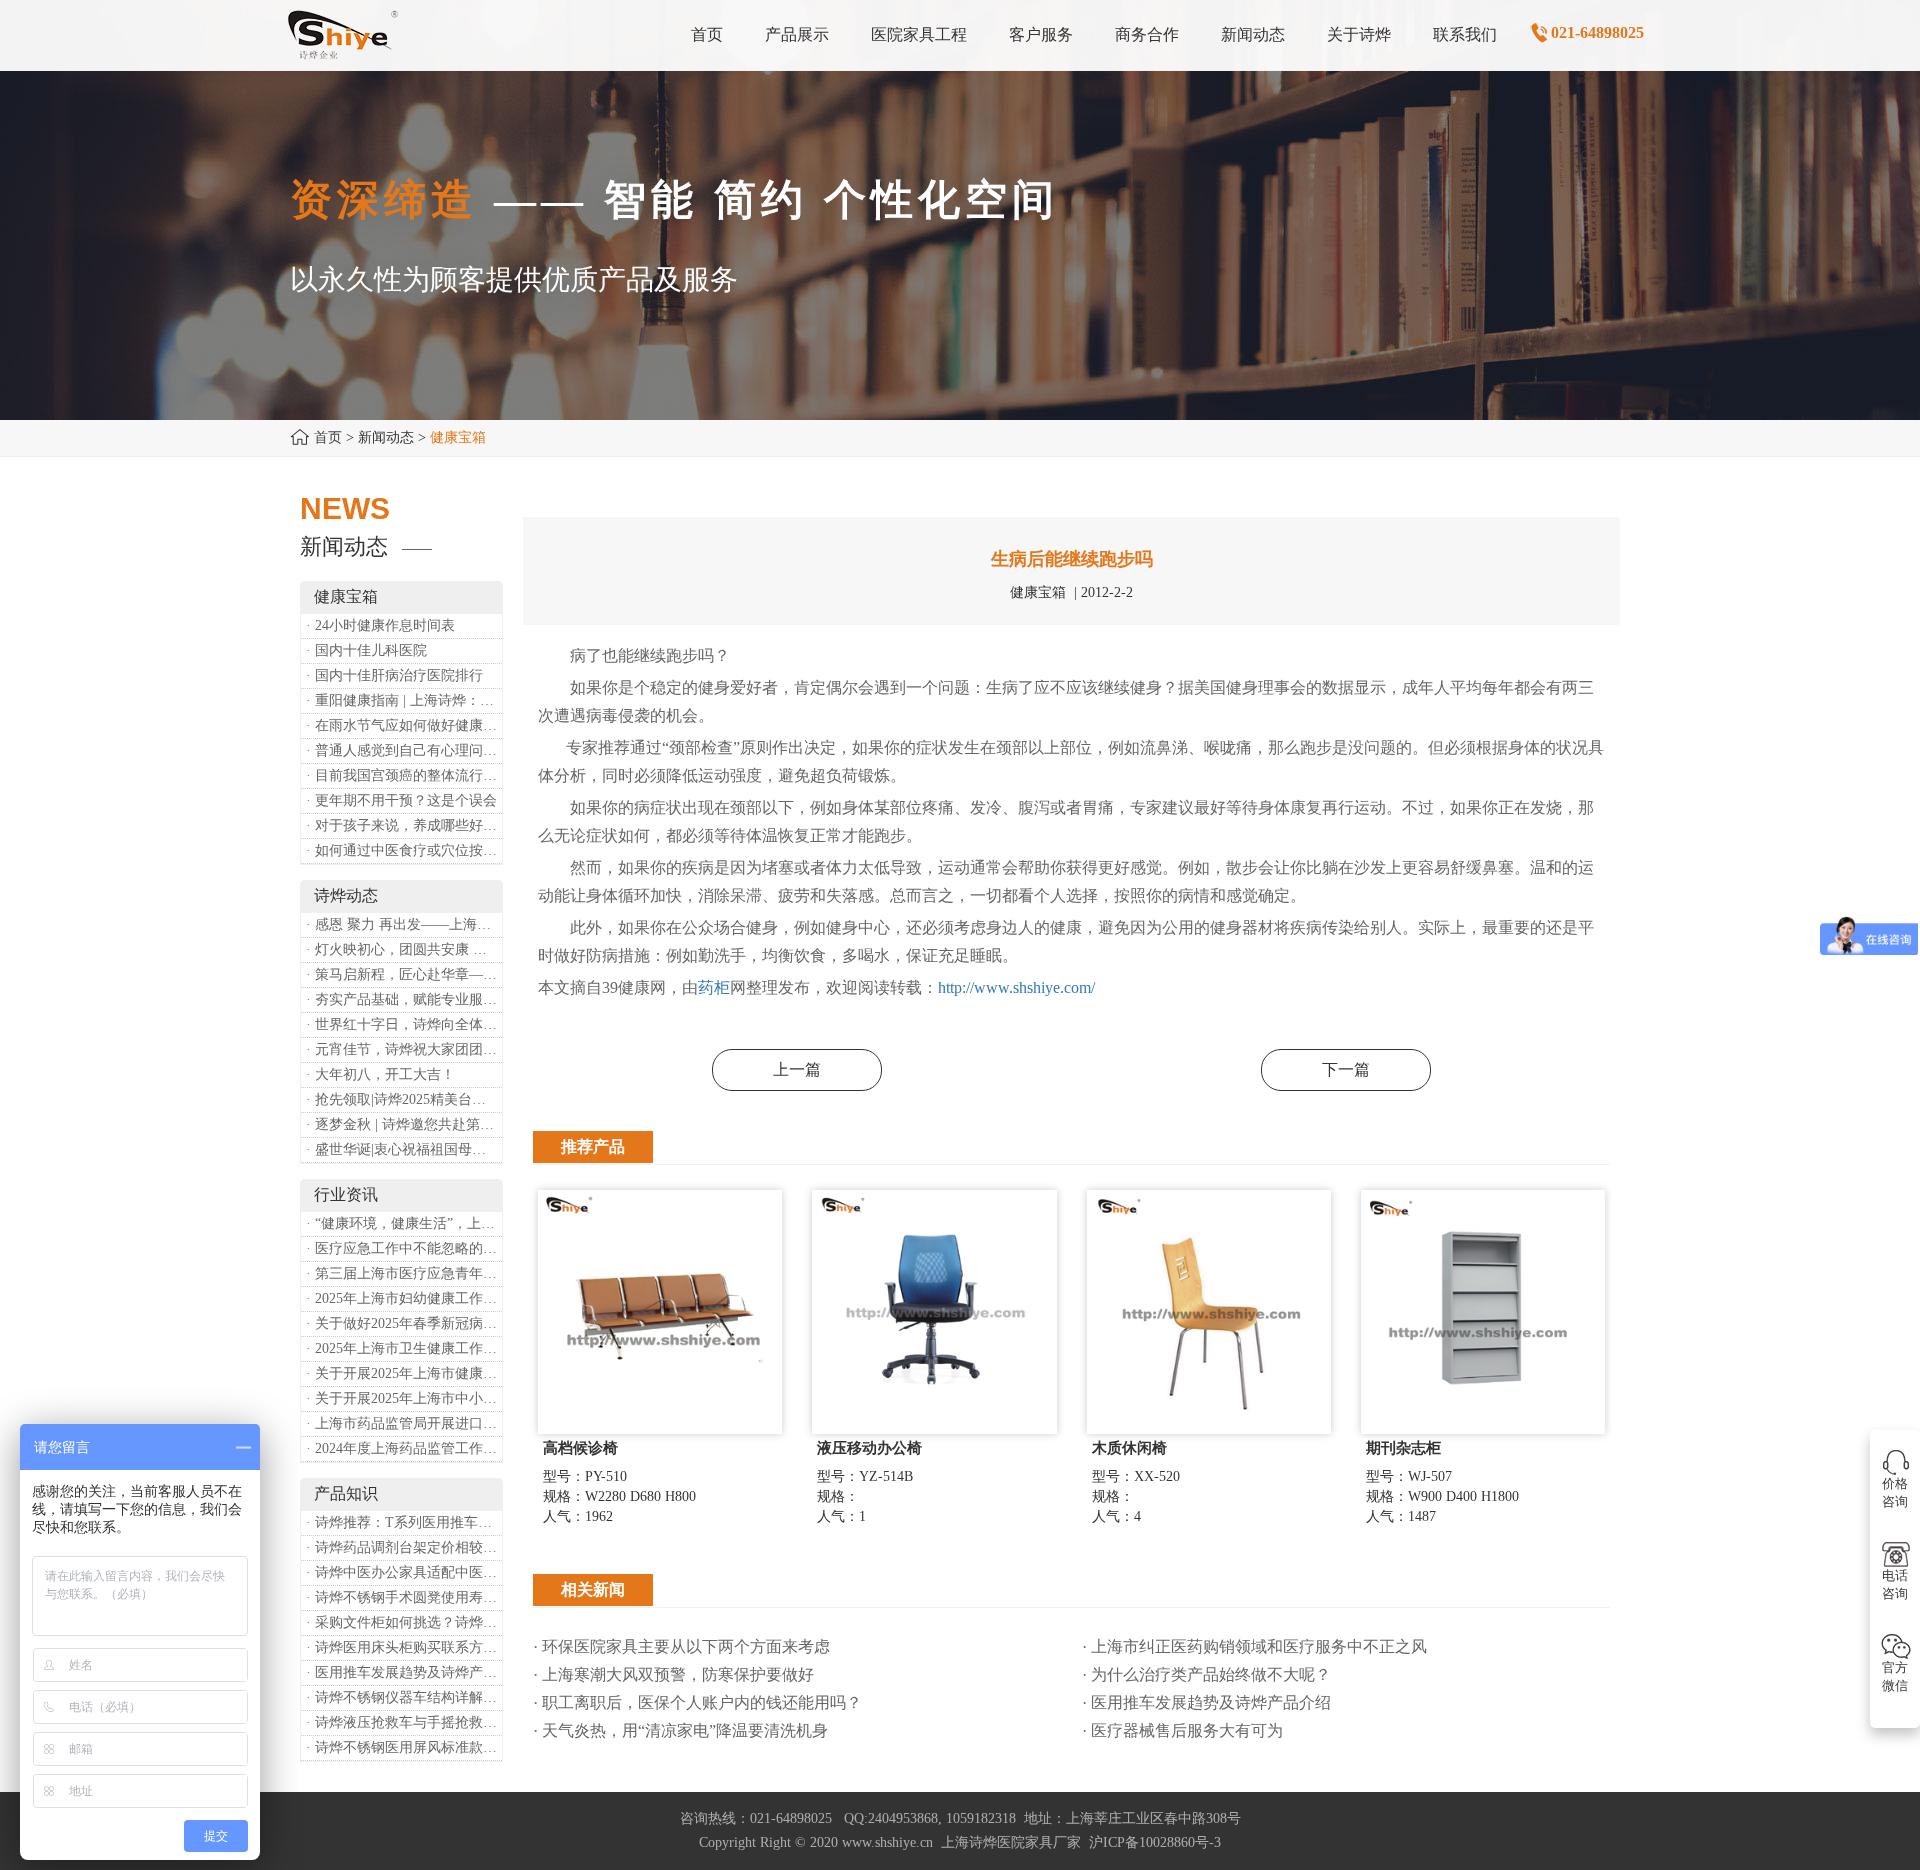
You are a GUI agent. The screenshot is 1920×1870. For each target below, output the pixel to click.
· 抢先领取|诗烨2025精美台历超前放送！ (404, 1099)
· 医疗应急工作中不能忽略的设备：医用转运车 (404, 1248)
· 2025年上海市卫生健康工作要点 (404, 1348)
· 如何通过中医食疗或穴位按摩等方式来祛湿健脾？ (404, 850)
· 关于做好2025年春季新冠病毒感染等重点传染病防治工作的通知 (404, 1323)
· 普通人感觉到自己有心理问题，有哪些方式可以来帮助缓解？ (404, 750)
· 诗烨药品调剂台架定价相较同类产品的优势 (404, 1547)
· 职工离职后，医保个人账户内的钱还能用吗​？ (697, 1702)
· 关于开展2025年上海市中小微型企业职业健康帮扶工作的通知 (404, 1398)
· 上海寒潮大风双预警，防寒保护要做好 (673, 1674)
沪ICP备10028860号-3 (1155, 1842)
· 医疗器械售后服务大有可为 (1182, 1730)
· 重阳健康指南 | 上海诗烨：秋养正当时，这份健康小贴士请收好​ (404, 700)
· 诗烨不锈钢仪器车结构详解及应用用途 (404, 1697)
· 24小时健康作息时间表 (380, 625)
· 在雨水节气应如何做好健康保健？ (404, 725)
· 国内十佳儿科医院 (366, 650)
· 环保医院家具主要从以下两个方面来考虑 (681, 1646)
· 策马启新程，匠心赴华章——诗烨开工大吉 (404, 974)
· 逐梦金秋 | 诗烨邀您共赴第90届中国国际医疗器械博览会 (404, 1124)
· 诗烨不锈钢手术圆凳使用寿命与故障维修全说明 (404, 1597)
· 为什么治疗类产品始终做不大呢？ (1206, 1674)
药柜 (714, 987)
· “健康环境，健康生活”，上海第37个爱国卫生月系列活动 (404, 1223)
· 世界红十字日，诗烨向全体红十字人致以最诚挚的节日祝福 (404, 1024)
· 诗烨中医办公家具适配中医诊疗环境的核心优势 (404, 1572)
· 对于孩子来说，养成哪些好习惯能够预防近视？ (404, 825)
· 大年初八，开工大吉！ (380, 1074)
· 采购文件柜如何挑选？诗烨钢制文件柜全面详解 (404, 1622)
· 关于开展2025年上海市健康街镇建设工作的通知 (404, 1373)
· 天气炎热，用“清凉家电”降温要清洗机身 (680, 1730)
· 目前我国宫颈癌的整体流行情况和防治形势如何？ (404, 775)
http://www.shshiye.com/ (1016, 987)
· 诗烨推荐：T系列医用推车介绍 (404, 1522)
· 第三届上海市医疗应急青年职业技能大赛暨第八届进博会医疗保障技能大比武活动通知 (404, 1273)
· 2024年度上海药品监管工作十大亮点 (404, 1448)
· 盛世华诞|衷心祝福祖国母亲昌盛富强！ (404, 1149)
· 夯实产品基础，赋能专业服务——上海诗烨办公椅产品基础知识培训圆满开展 (404, 999)
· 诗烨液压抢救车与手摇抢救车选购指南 (404, 1722)
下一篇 (1346, 1069)
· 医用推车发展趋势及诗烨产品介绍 (404, 1672)
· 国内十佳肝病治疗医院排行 (394, 675)
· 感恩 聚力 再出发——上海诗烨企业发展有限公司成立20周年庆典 (404, 924)
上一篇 (797, 1069)
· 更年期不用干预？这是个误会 (401, 800)
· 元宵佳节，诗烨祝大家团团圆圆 (404, 1049)
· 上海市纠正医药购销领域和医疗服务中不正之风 (1254, 1646)
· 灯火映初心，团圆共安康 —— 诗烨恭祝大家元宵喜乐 (404, 949)
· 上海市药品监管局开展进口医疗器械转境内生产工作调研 (404, 1423)
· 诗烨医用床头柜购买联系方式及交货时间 (404, 1647)
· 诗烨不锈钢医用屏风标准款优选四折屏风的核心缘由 (404, 1747)
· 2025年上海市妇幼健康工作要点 (404, 1298)
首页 (328, 437)
